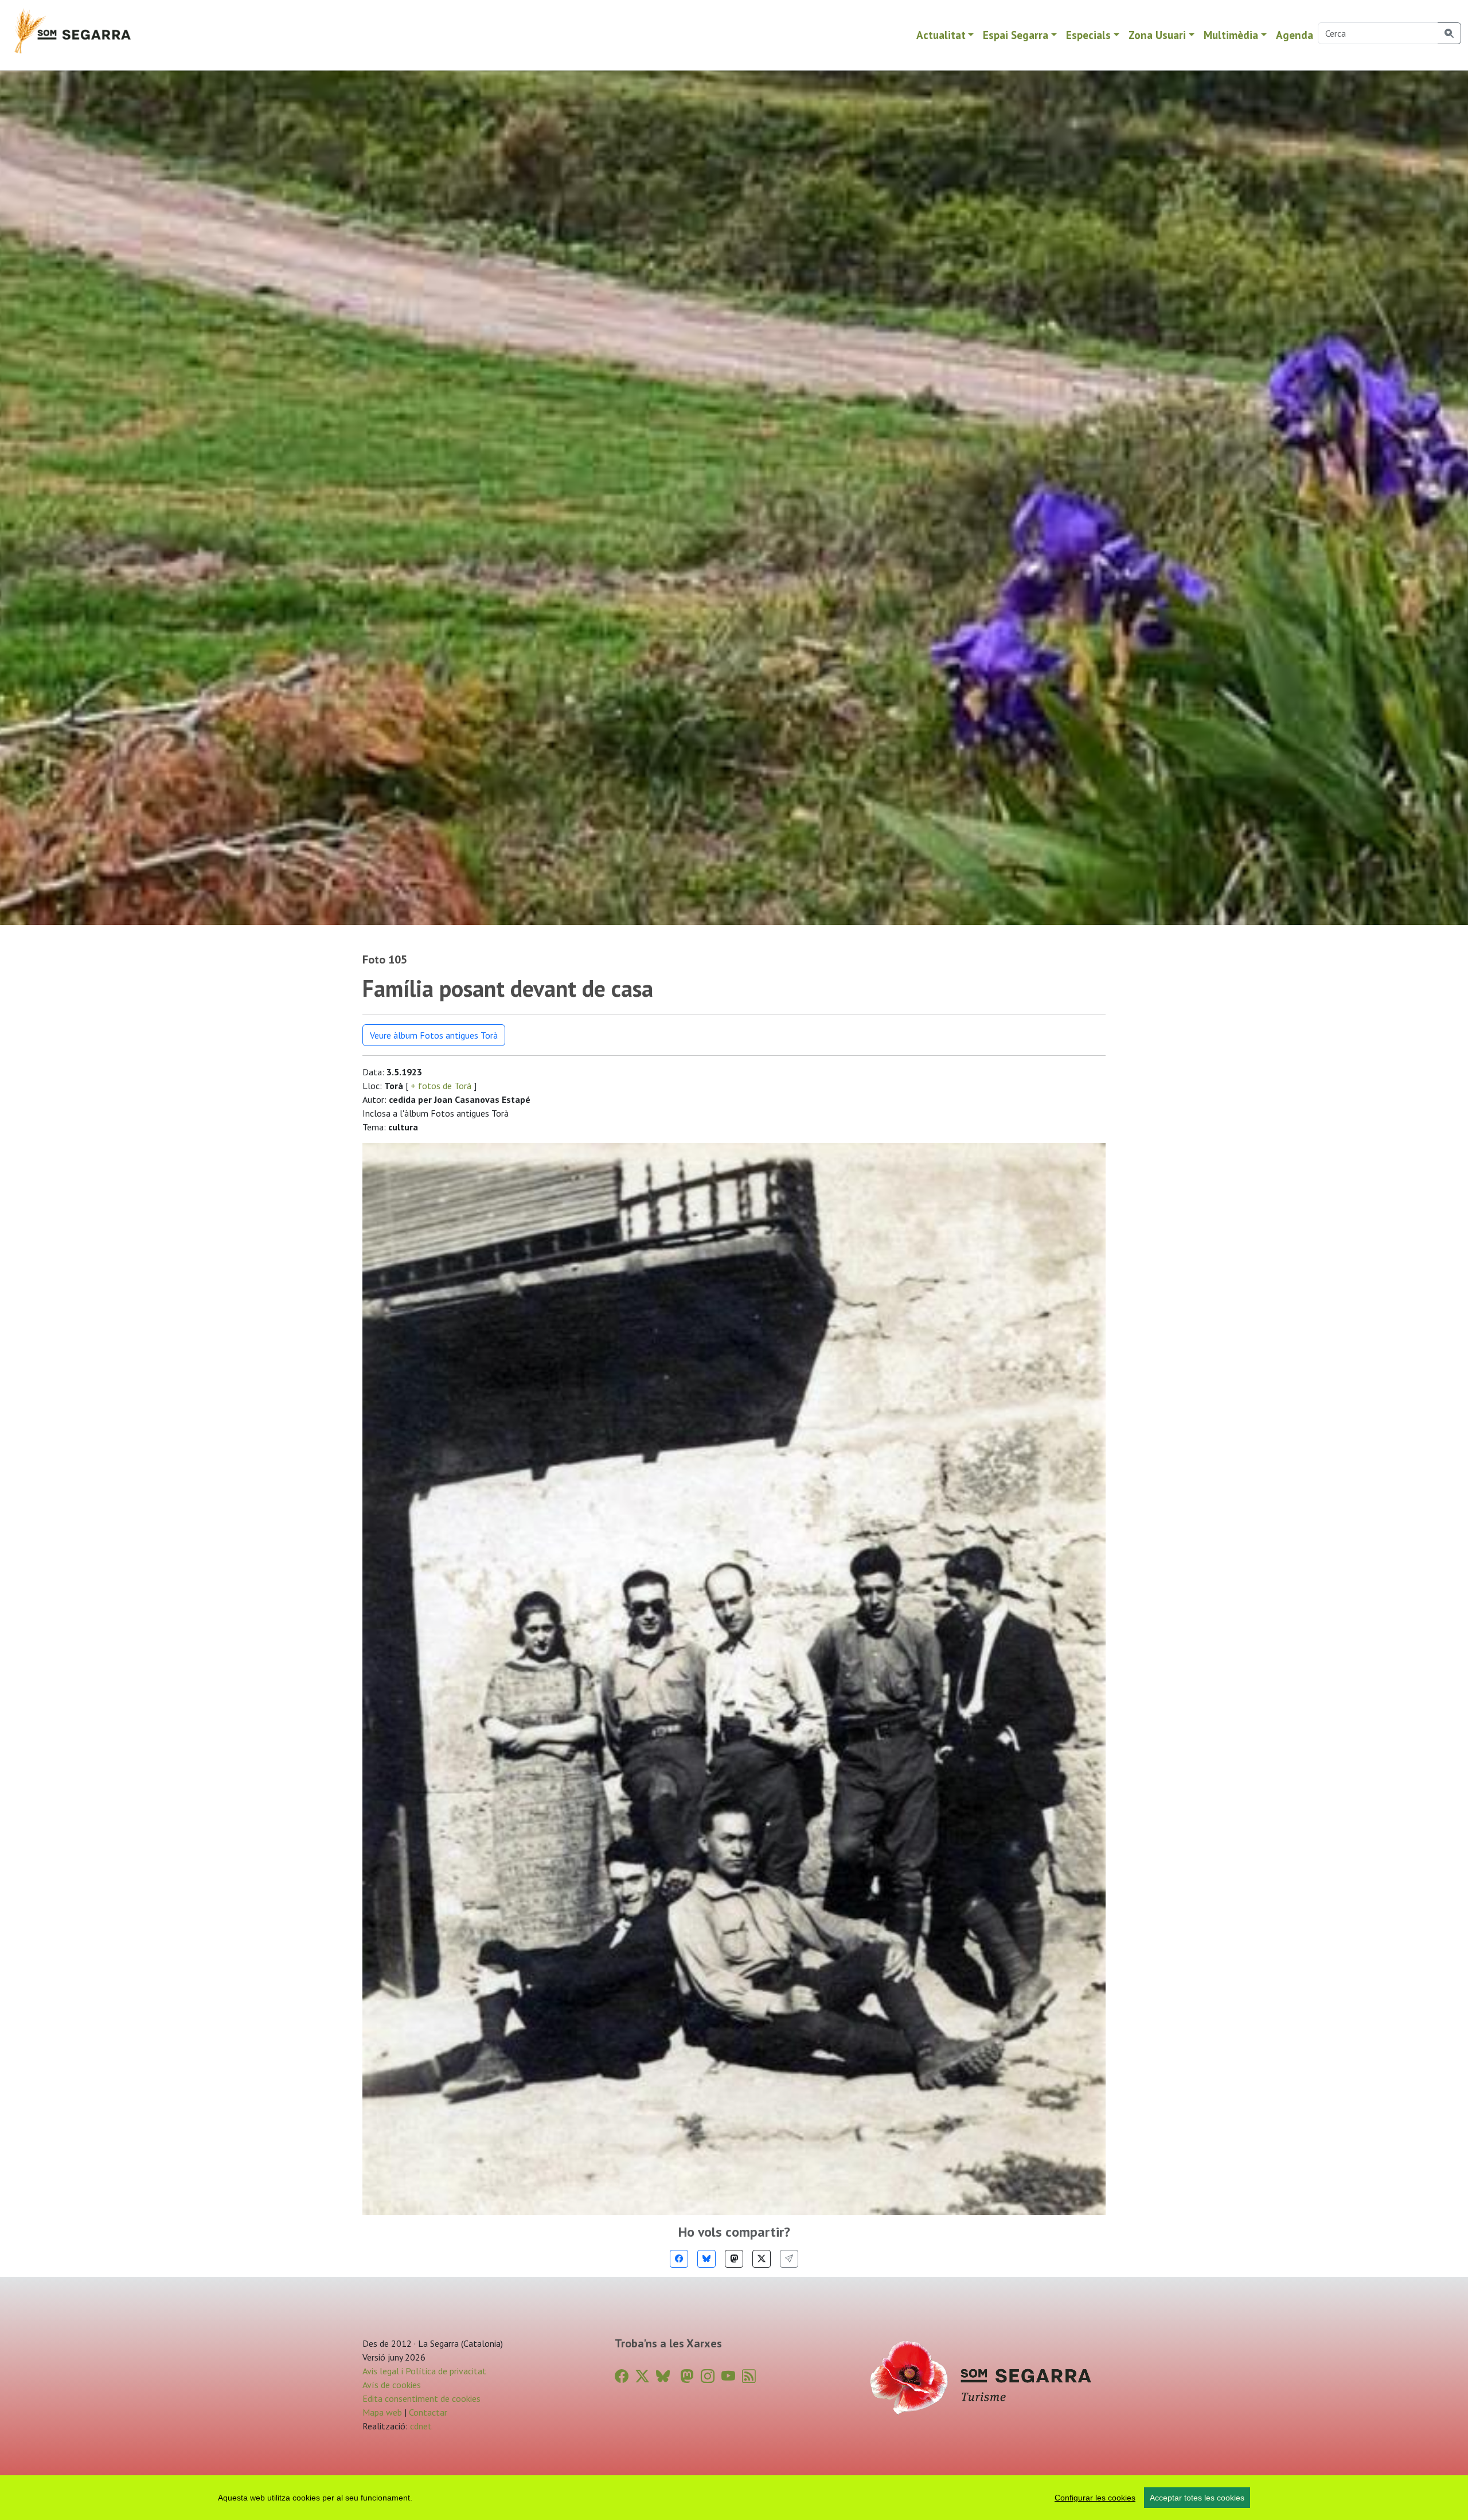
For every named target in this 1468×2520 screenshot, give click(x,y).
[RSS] (749, 2376)
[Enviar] (789, 2259)
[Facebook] (679, 2259)
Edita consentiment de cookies (421, 2398)
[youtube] (728, 2376)
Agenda (1295, 35)
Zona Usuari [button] (1157, 35)
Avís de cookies (392, 2385)
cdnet (420, 2426)
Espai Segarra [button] (1016, 35)
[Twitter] (762, 2259)
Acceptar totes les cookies (1197, 2498)
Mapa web (382, 2412)
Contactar (428, 2412)
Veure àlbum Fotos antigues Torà (434, 1035)
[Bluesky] (706, 2259)
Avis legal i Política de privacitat (424, 2371)
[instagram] (708, 2376)
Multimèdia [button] (1231, 35)
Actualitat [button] (941, 35)
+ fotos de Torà (441, 1086)
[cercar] (1449, 33)
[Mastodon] (734, 2259)
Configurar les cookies (1095, 2498)
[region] (734, 2498)
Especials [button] (1088, 35)
